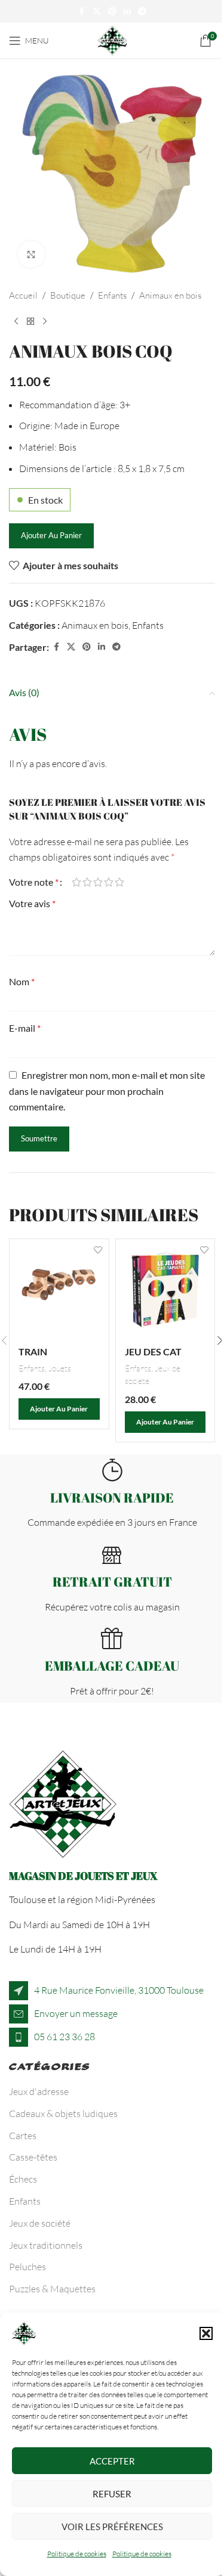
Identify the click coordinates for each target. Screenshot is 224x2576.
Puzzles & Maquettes (52, 2289)
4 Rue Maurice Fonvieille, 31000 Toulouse (119, 1990)
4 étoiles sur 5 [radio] (109, 882)
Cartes (23, 2136)
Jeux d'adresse (39, 2091)
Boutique (68, 295)
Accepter (112, 2461)
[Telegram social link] (142, 12)
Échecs (23, 2179)
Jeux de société (40, 2223)
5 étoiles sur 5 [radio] (119, 882)
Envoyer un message (76, 2013)
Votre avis (32, 903)
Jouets (60, 1368)
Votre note (34, 882)
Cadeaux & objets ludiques (63, 2113)
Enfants (112, 295)
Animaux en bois (170, 295)
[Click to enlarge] (31, 254)
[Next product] (45, 322)
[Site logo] (112, 39)
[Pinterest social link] (112, 12)
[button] (206, 2333)
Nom (22, 981)
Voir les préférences (112, 2527)
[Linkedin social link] (127, 12)
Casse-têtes (33, 2157)
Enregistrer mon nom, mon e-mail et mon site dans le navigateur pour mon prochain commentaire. (107, 1091)
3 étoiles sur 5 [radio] (98, 882)
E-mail (25, 1028)
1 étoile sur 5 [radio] (76, 882)
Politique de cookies (77, 2554)
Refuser (112, 2494)
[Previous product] (16, 322)
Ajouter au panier (51, 535)
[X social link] (97, 12)
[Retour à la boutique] (30, 322)
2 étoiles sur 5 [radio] (87, 882)
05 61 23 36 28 (65, 2037)
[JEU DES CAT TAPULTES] (165, 1289)
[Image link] (63, 1803)
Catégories (50, 2069)
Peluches (27, 2267)
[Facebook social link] (82, 12)
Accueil (23, 295)
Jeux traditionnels (46, 2245)
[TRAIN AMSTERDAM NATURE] (59, 1289)
